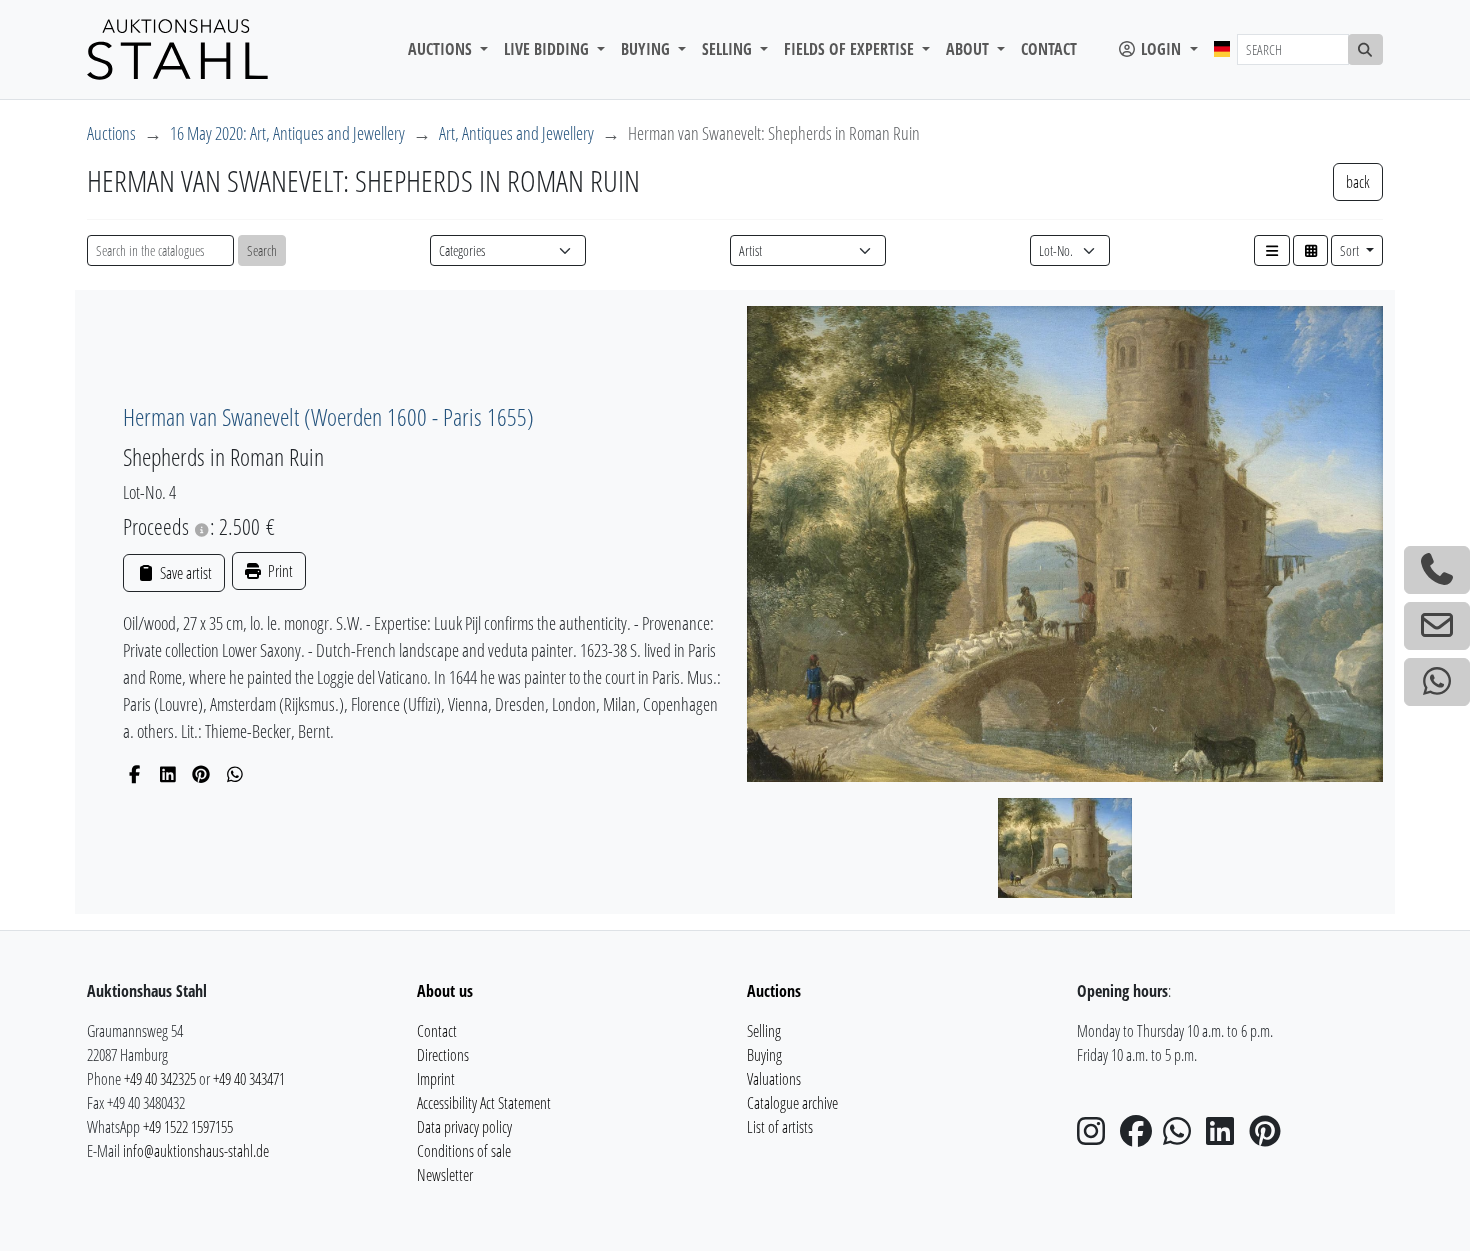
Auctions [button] (442, 49)
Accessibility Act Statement (484, 1103)
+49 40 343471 (249, 1079)
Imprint (436, 1079)
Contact (1049, 49)
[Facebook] (134, 774)
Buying (764, 1055)
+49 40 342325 (160, 1079)
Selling (764, 1031)
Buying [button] (647, 49)
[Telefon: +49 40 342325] (1437, 570)
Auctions (111, 133)
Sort (1351, 250)
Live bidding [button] (548, 49)
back (1358, 182)
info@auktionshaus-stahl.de (196, 1151)
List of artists (780, 1127)
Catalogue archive (792, 1103)
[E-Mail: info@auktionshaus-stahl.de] (1437, 626)
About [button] (969, 49)
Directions (443, 1055)
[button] (1272, 250)
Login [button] (1161, 49)
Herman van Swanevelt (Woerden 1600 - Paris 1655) (328, 416)
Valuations (774, 1079)
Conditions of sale (464, 1151)
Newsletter (445, 1175)
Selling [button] (729, 49)
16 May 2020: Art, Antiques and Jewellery (287, 133)
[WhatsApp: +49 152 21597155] (1437, 682)
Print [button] (279, 571)
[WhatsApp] (235, 774)
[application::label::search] (1366, 49)
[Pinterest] (201, 774)
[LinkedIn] (168, 774)
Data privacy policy (464, 1127)
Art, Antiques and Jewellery (516, 133)
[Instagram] (1097, 1137)
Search (262, 250)
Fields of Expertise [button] (851, 49)
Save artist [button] (184, 573)
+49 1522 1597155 (188, 1127)
